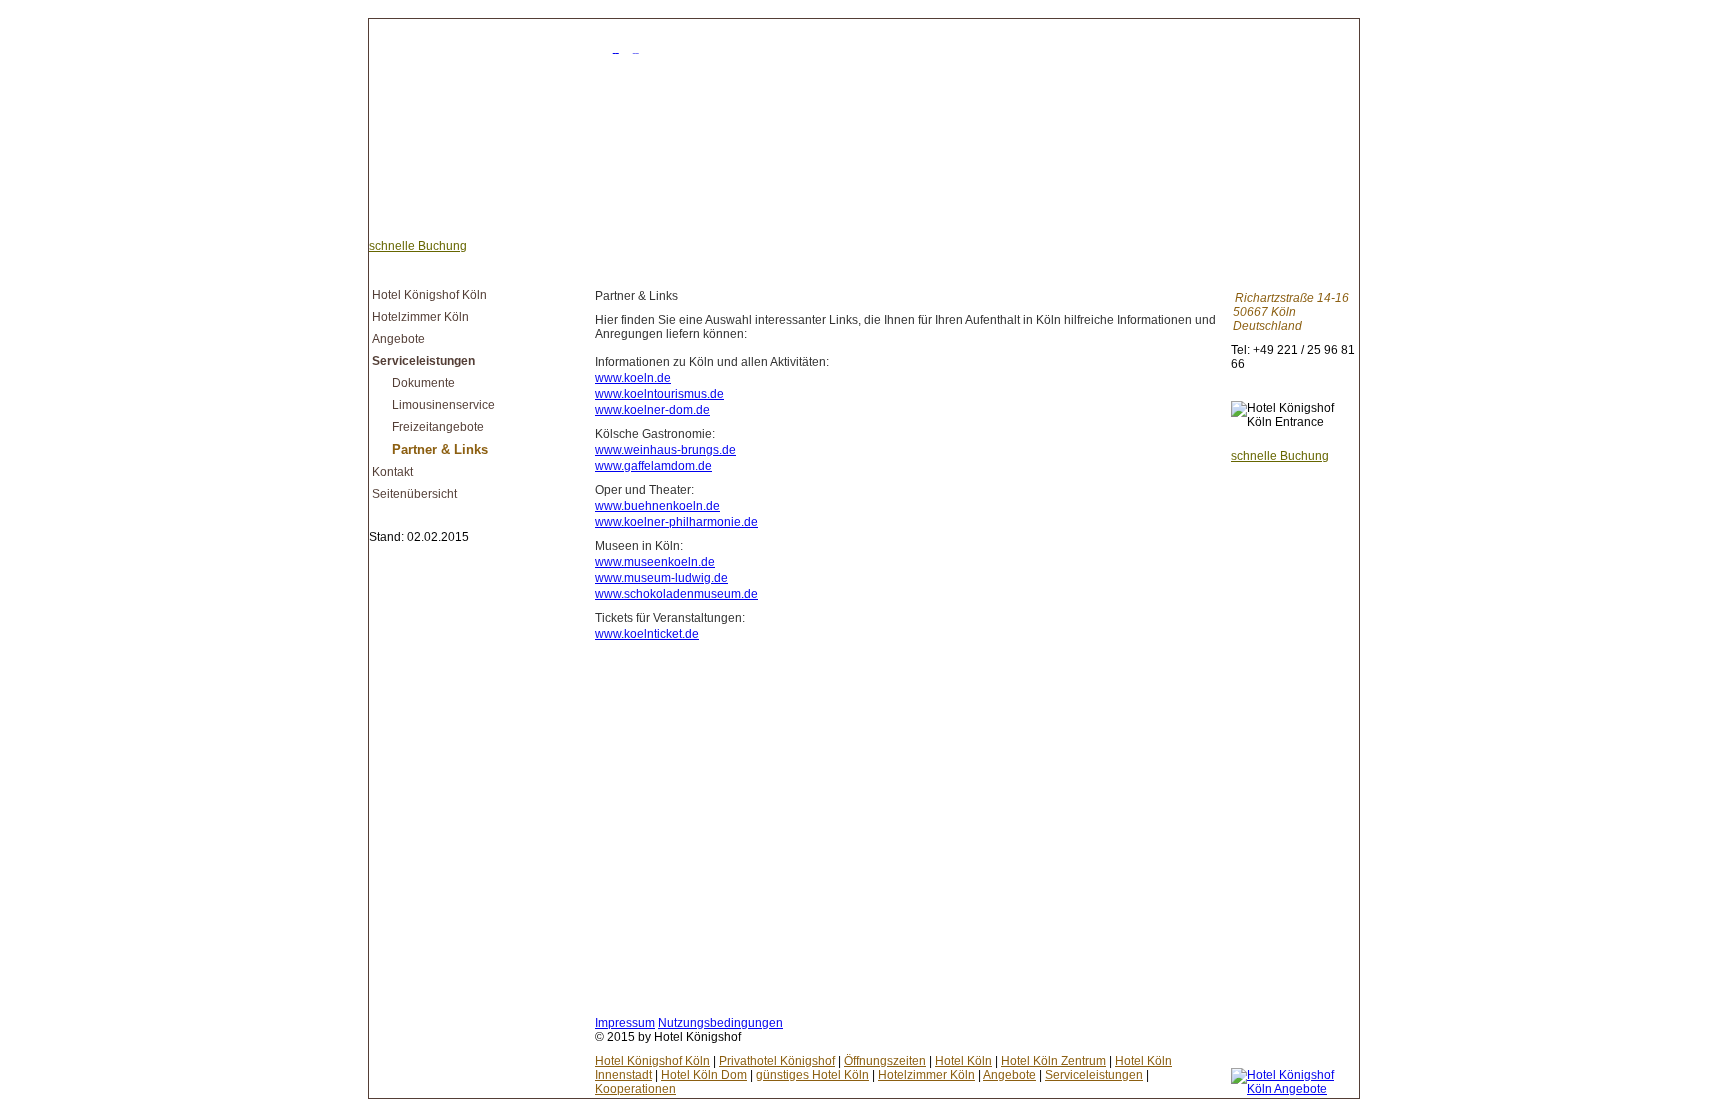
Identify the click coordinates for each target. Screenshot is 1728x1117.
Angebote (398, 339)
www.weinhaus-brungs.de (665, 450)
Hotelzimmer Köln (420, 317)
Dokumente (423, 383)
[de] (622, 48)
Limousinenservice (443, 405)
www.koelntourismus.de (659, 394)
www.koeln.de (633, 378)
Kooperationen (635, 1089)
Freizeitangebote (438, 427)
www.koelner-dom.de (652, 410)
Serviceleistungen (423, 361)
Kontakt (392, 472)
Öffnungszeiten (885, 1061)
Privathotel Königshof (777, 1061)
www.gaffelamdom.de (653, 466)
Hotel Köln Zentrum (1053, 1061)
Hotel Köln (963, 1061)
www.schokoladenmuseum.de (676, 594)
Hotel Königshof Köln (429, 295)
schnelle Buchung (418, 246)
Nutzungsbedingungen (720, 1023)
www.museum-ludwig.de (661, 578)
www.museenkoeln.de (655, 562)
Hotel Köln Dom (704, 1075)
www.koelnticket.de (647, 634)
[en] (642, 48)
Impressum (625, 1023)
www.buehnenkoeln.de (657, 506)
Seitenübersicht (414, 494)
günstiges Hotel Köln (812, 1075)
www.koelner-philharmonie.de (676, 522)
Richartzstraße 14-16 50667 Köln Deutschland (1291, 312)
